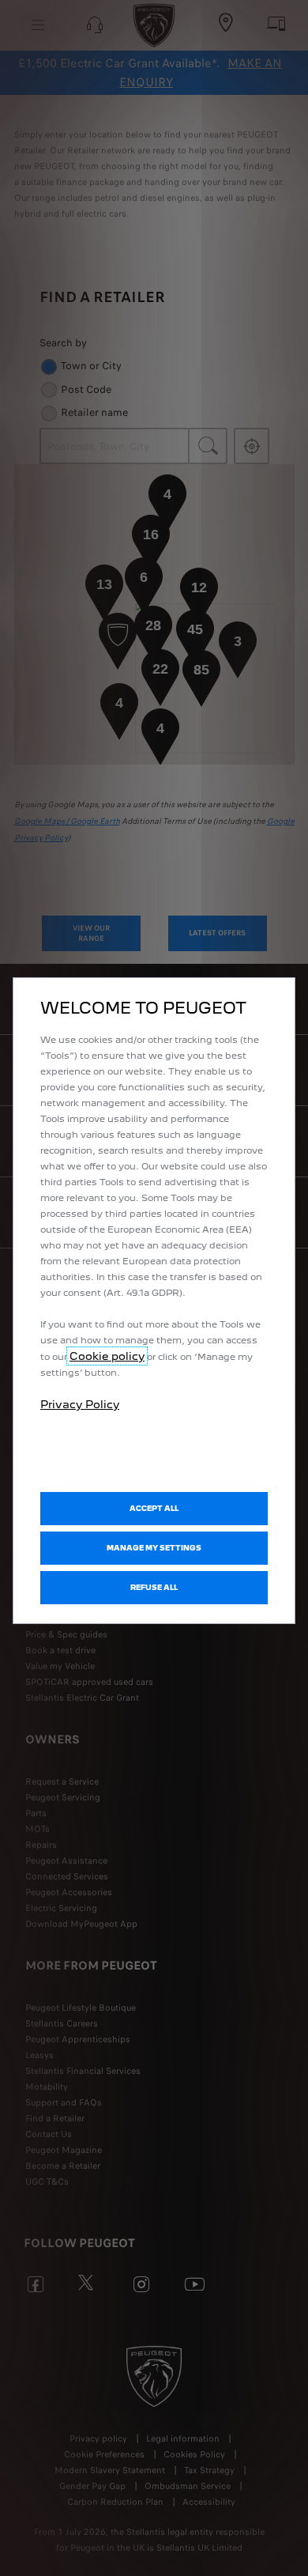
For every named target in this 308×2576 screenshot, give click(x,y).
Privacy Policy (80, 1404)
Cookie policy (107, 1356)
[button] (154, 1548)
